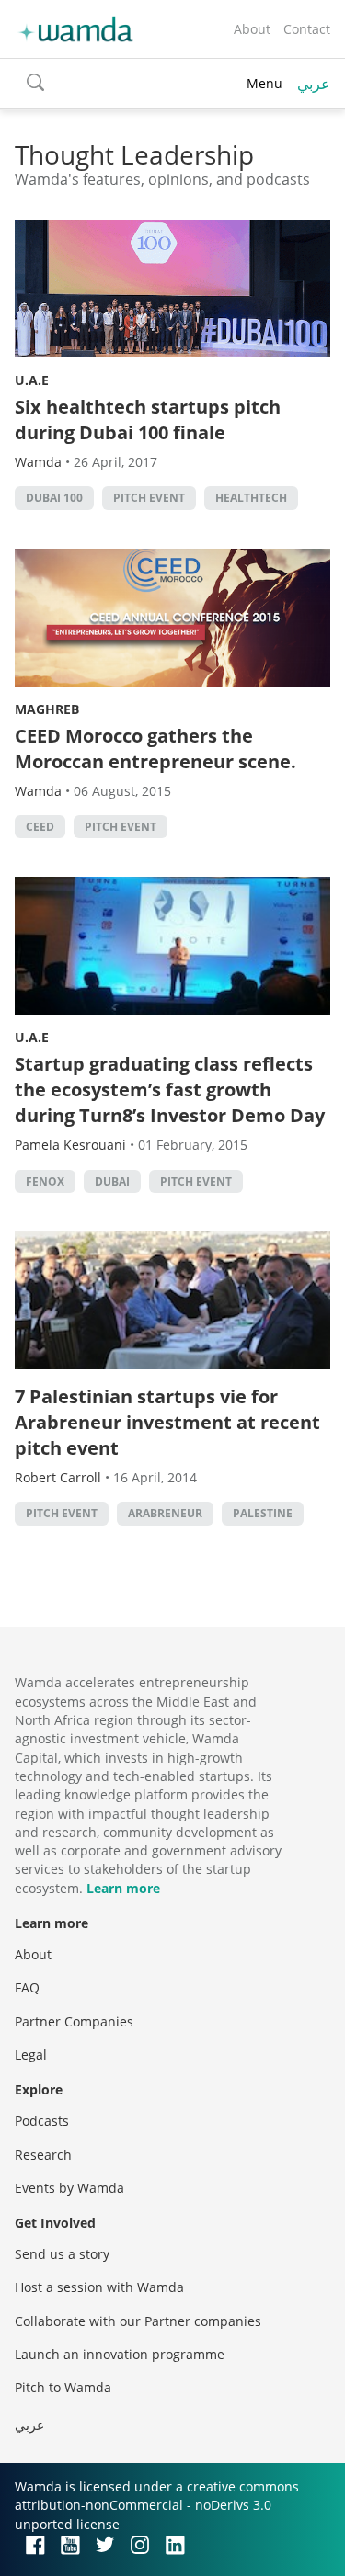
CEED (40, 827)
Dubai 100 (54, 498)
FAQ (27, 1987)
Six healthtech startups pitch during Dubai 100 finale (148, 420)
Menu (264, 83)
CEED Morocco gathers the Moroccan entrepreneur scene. (155, 749)
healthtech (251, 498)
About (252, 29)
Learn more (123, 1888)
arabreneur (165, 1513)
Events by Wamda (69, 2188)
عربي (314, 84)
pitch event (149, 498)
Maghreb (47, 709)
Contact (307, 29)
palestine (263, 1513)
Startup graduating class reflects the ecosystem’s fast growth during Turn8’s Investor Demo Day (170, 1089)
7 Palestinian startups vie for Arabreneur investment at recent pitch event (167, 1422)
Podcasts (42, 2121)
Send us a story (62, 2254)
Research (43, 2155)
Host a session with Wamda (99, 2287)
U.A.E (32, 380)
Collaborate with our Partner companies (138, 2321)
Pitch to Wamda (63, 2387)
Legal (31, 2054)
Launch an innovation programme (120, 2354)
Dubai (112, 1181)
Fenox (45, 1181)
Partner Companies (74, 2021)
